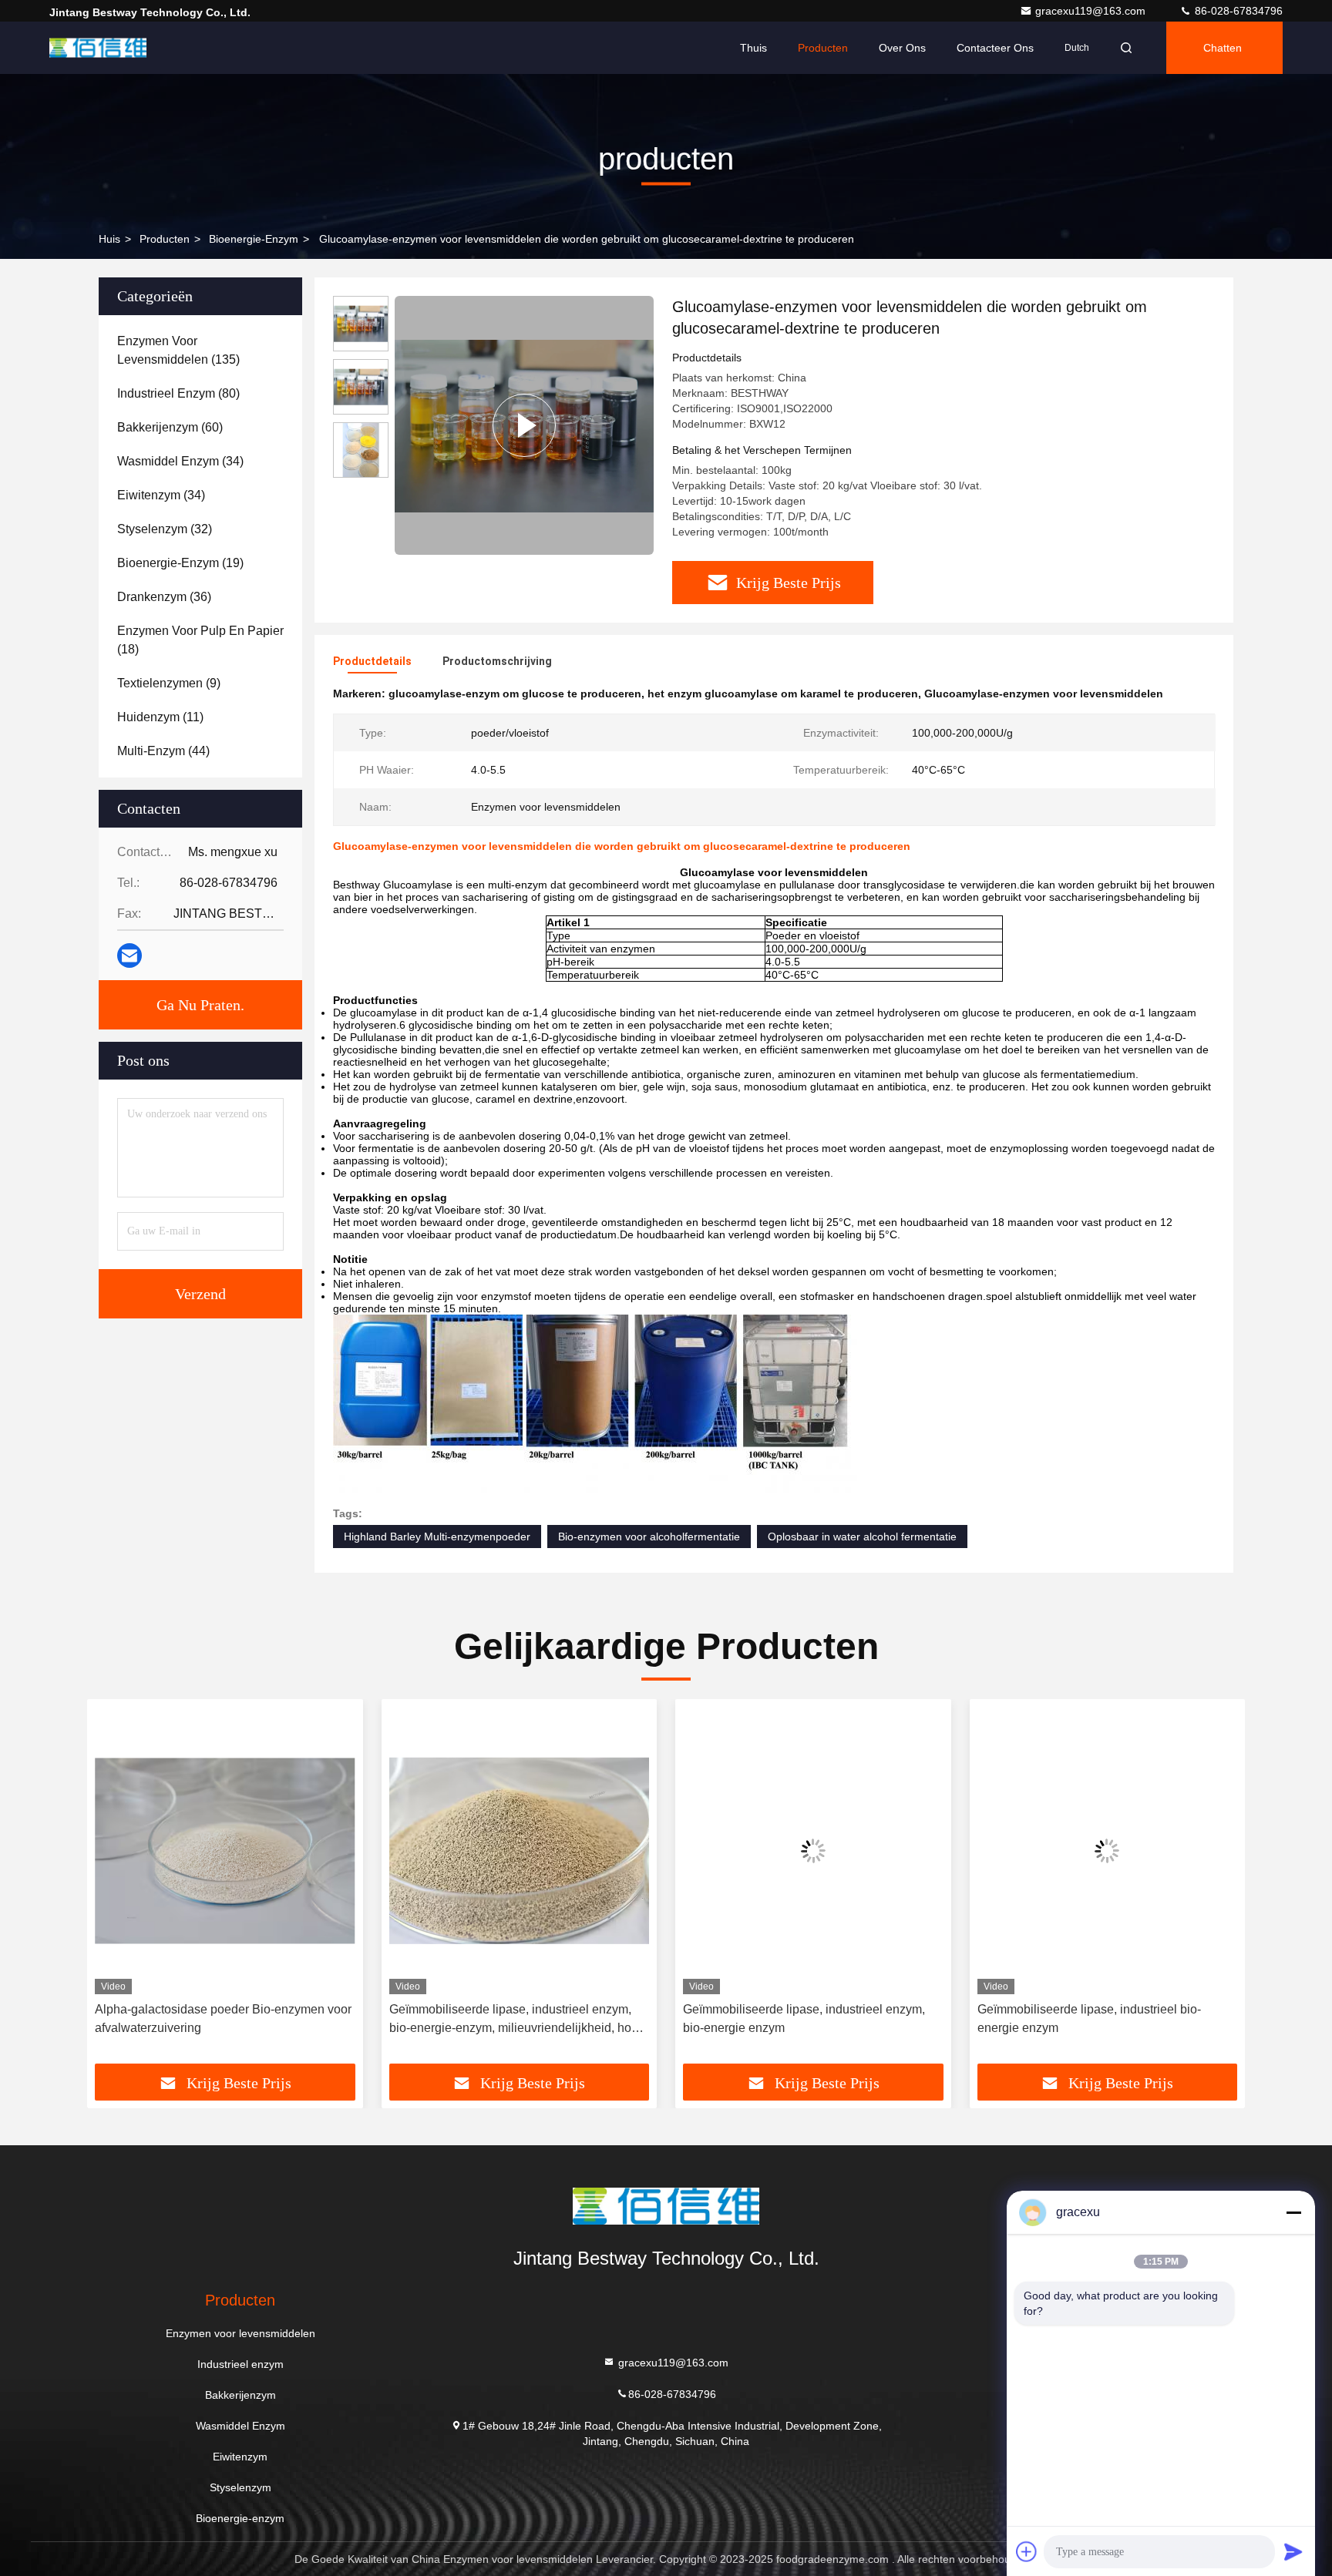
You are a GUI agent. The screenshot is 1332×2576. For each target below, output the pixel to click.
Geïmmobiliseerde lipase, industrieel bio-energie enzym (1089, 2018)
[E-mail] (129, 956)
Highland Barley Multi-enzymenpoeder (437, 1537)
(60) (170, 427)
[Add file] (1027, 2551)
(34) (180, 461)
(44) (163, 751)
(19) (180, 563)
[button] (115, 1887)
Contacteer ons (995, 48)
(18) (200, 640)
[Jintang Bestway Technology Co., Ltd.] (98, 48)
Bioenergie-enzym (254, 239)
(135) (178, 350)
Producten (823, 48)
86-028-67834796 (1237, 11)
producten (165, 239)
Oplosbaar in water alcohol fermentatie (862, 1537)
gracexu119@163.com (1092, 11)
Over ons (902, 48)
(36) (164, 597)
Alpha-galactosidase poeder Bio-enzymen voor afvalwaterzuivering (223, 2018)
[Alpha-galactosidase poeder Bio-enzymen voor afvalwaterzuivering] (225, 1851)
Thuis (753, 48)
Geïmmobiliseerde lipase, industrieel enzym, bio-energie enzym (804, 2018)
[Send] (1293, 2551)
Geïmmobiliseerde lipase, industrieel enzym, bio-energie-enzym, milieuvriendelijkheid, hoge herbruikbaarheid (517, 2020)
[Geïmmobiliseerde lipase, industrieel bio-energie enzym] (1108, 1851)
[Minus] (1293, 2212)
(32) (165, 529)
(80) (178, 393)
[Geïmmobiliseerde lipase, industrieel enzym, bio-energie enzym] (813, 1851)
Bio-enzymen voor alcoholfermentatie (649, 1537)
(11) (160, 717)
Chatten (1223, 48)
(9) (169, 683)
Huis (109, 239)
